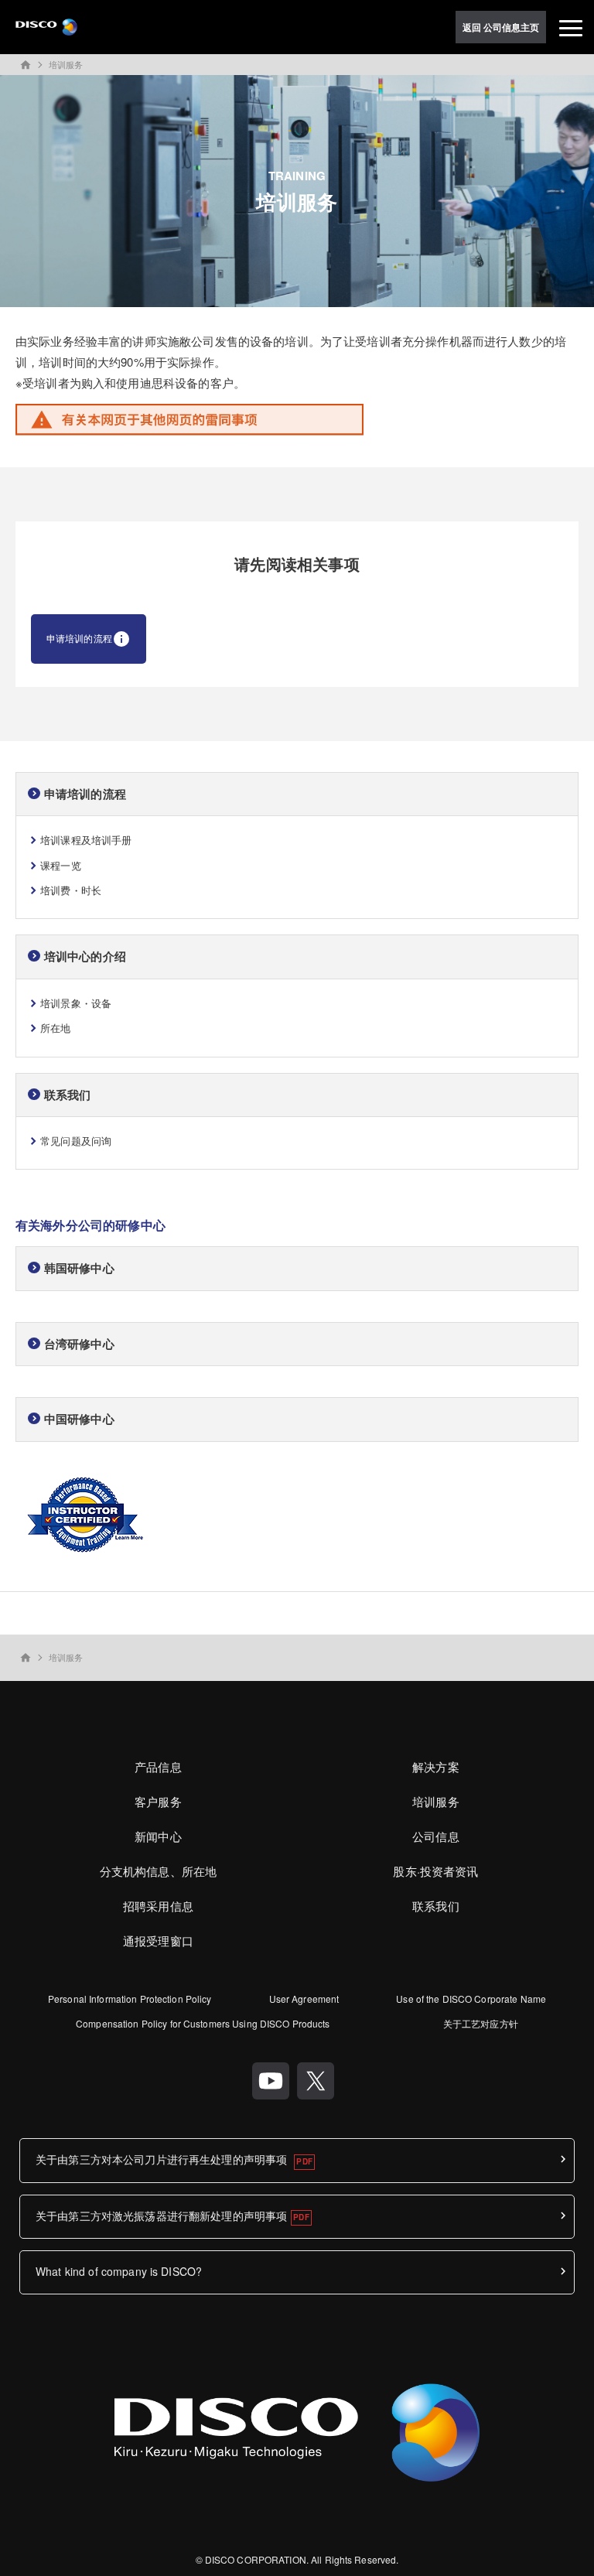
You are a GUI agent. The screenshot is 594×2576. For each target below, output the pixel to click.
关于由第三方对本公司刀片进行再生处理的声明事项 (163, 2159)
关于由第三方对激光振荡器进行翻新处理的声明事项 (161, 2216)
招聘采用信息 (158, 1906)
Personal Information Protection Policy (130, 1999)
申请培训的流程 (79, 638)
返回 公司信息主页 (501, 27)
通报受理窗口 (158, 1941)
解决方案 (436, 1766)
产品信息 (158, 1766)
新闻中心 (158, 1836)
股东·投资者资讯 (435, 1871)
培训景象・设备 (76, 1003)
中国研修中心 (79, 1419)
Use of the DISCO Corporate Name (471, 1999)
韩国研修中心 (79, 1268)
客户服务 (158, 1801)
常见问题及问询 (76, 1141)
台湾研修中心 (79, 1344)
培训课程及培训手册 (86, 840)
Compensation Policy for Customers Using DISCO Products (203, 2023)
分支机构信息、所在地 (159, 1871)
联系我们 (436, 1906)
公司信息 (436, 1836)
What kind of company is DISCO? (119, 2271)
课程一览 (61, 865)
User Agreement (304, 1999)
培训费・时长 (71, 890)
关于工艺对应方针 (481, 2023)
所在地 (55, 1028)
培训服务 (66, 64)
